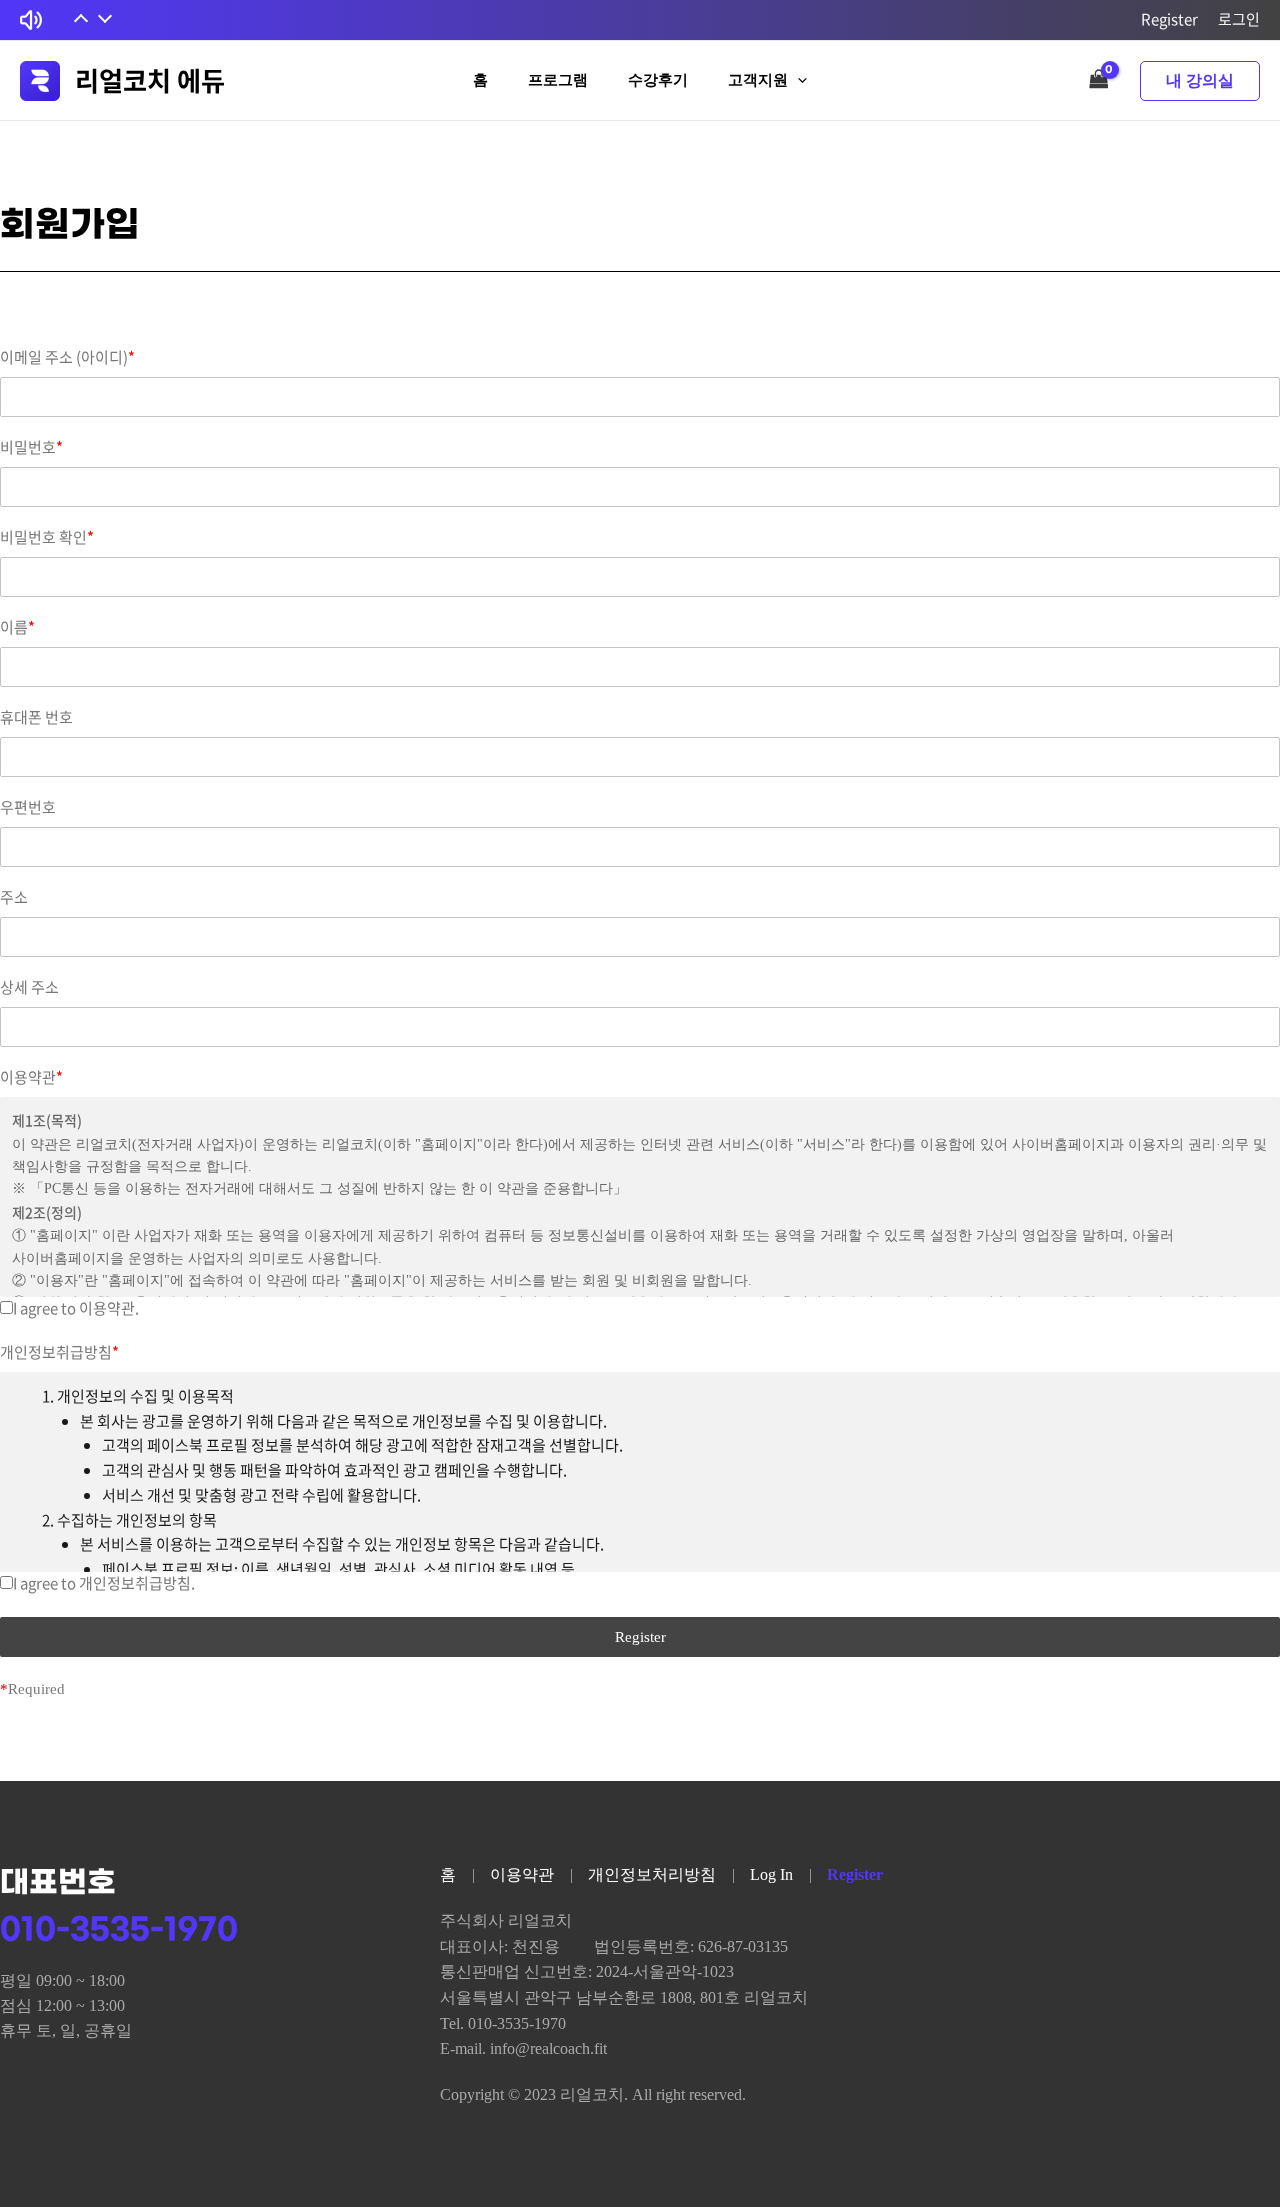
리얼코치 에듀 (150, 80)
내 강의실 (1200, 80)
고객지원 (758, 80)
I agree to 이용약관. (76, 1308)
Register (1169, 19)
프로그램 (558, 80)
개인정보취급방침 (59, 1352)
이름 (17, 627)
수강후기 (658, 80)
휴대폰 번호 (36, 717)
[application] (797, 80)
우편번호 (28, 807)
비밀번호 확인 (47, 537)
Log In (771, 1874)
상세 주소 (29, 987)
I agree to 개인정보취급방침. (104, 1583)
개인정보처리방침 (652, 1874)
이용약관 (31, 1077)
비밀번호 (31, 447)
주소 (14, 897)
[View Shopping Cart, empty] (1099, 80)
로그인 (1239, 19)
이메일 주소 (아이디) (67, 357)
